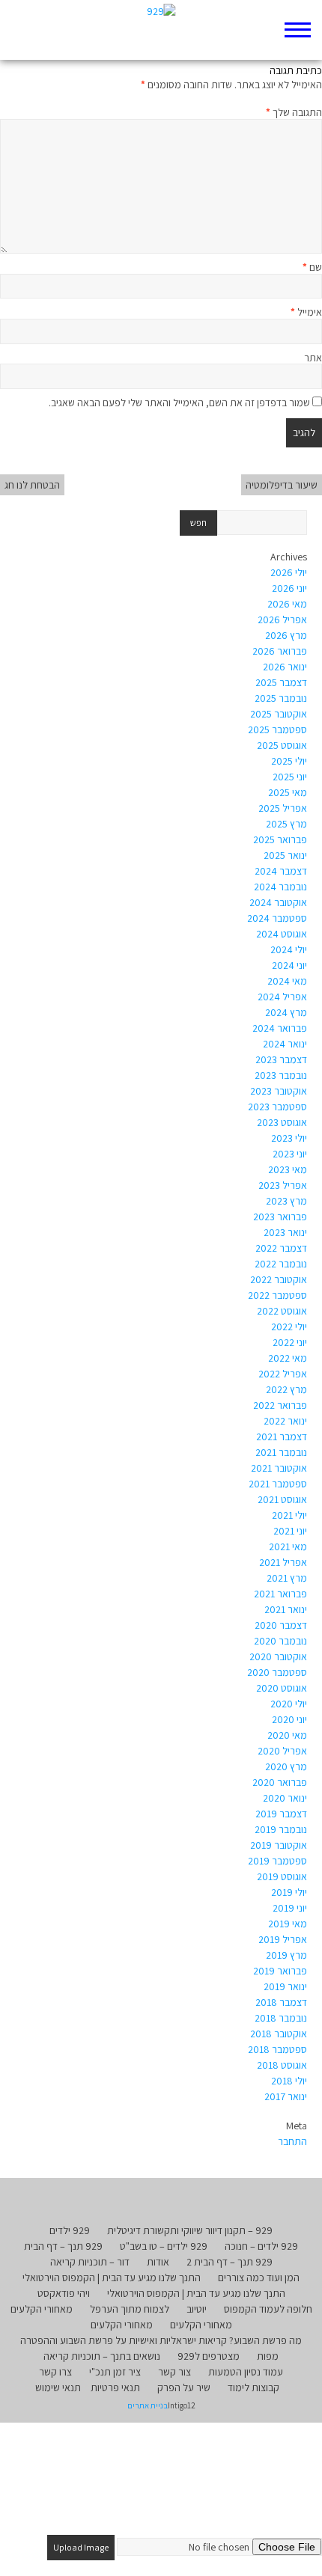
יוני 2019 (290, 1908)
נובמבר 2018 (281, 2018)
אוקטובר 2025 (279, 714)
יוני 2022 (290, 1342)
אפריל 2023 (283, 1185)
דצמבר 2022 (281, 1248)
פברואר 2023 (280, 1217)
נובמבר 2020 (280, 1641)
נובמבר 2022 (281, 1264)
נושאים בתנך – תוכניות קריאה (102, 2356)
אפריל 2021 (283, 1562)
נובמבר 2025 (281, 698)
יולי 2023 (289, 1138)
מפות (268, 2356)
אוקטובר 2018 (279, 2034)
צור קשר (174, 2372)
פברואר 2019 (280, 1971)
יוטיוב (197, 2309)
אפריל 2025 (283, 808)
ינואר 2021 (286, 1609)
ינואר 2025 (285, 855)
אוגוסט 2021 (282, 1499)
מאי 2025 (288, 792)
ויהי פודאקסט (64, 2293)
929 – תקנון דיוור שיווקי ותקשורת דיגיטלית (190, 2230)
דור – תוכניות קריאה (90, 2262)
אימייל (306, 312)
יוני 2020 (289, 1719)
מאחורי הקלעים (42, 2309)
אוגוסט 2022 (282, 1311)
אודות (158, 2262)
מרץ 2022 (286, 1389)
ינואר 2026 (285, 667)
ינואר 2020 (285, 1798)
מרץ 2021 (287, 1578)
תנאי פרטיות (115, 2387)
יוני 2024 (289, 965)
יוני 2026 (289, 588)
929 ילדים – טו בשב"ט (164, 2246)
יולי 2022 (289, 1327)
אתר (313, 358)
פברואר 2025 (280, 839)
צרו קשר (55, 2372)
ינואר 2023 (285, 1232)
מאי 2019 (288, 1924)
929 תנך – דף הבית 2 (230, 2262)
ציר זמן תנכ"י (115, 2372)
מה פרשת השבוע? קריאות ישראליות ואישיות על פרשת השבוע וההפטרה (161, 2340)
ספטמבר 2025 (277, 729)
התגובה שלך (294, 112)
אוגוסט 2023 (282, 1122)
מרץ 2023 (286, 1201)
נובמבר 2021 (281, 1452)
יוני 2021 (290, 1531)
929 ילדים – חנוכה (261, 2246)
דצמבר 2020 (281, 1625)
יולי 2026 (289, 572)
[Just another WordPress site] (161, 30)
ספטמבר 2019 (277, 1861)
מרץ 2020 (286, 1766)
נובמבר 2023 (281, 1075)
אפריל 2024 (282, 997)
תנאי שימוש (58, 2387)
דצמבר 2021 (282, 1437)
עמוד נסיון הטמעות (246, 2372)
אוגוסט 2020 (282, 1688)
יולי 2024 (289, 949)
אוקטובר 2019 (279, 1845)
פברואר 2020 (280, 1782)
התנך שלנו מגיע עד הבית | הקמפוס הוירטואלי (112, 2277)
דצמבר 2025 (281, 682)
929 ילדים (70, 2230)
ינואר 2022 (285, 1421)
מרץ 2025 (286, 824)
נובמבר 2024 (280, 887)
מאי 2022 (288, 1358)
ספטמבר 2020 (277, 1672)
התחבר (292, 2141)
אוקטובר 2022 (279, 1279)
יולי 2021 (289, 1515)
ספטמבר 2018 (277, 2049)
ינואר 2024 (285, 1044)
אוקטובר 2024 (278, 902)
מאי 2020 (287, 1735)
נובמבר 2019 (281, 1829)
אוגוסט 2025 (282, 745)
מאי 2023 (288, 1169)
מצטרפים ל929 (209, 2356)
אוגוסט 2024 (282, 934)
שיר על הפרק (184, 2387)
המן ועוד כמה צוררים (259, 2277)
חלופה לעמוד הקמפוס (268, 2309)
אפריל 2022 (283, 1374)
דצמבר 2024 (281, 871)
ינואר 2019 (285, 1986)
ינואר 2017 (286, 2096)
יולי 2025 (289, 761)
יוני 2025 (290, 777)
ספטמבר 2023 (277, 1107)
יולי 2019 (289, 1892)
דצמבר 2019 (281, 1814)
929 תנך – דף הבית (63, 2246)
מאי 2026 (287, 604)
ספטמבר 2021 (278, 1484)
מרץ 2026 (286, 635)
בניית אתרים (148, 2405)
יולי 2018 (289, 2081)
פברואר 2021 (280, 1594)
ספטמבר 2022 (277, 1295)
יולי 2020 (289, 1704)
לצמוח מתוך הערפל (130, 2309)
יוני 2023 (290, 1154)
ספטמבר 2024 (277, 918)
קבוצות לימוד (253, 2387)
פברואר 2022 (280, 1405)
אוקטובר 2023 (279, 1091)
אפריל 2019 (283, 1939)
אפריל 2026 (282, 619)
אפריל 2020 (282, 1751)
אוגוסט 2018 (282, 2065)
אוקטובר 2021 (279, 1468)
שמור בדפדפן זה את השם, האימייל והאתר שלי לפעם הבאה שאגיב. (179, 403)
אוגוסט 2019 (282, 1876)
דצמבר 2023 (281, 1059)
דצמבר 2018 (281, 2002)
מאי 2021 (288, 1546)
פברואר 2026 (280, 651)
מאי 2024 (287, 981)
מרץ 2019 (286, 1955)
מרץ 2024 (286, 1012)
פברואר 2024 (280, 1028)
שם (312, 267)
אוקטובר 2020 (278, 1656)
